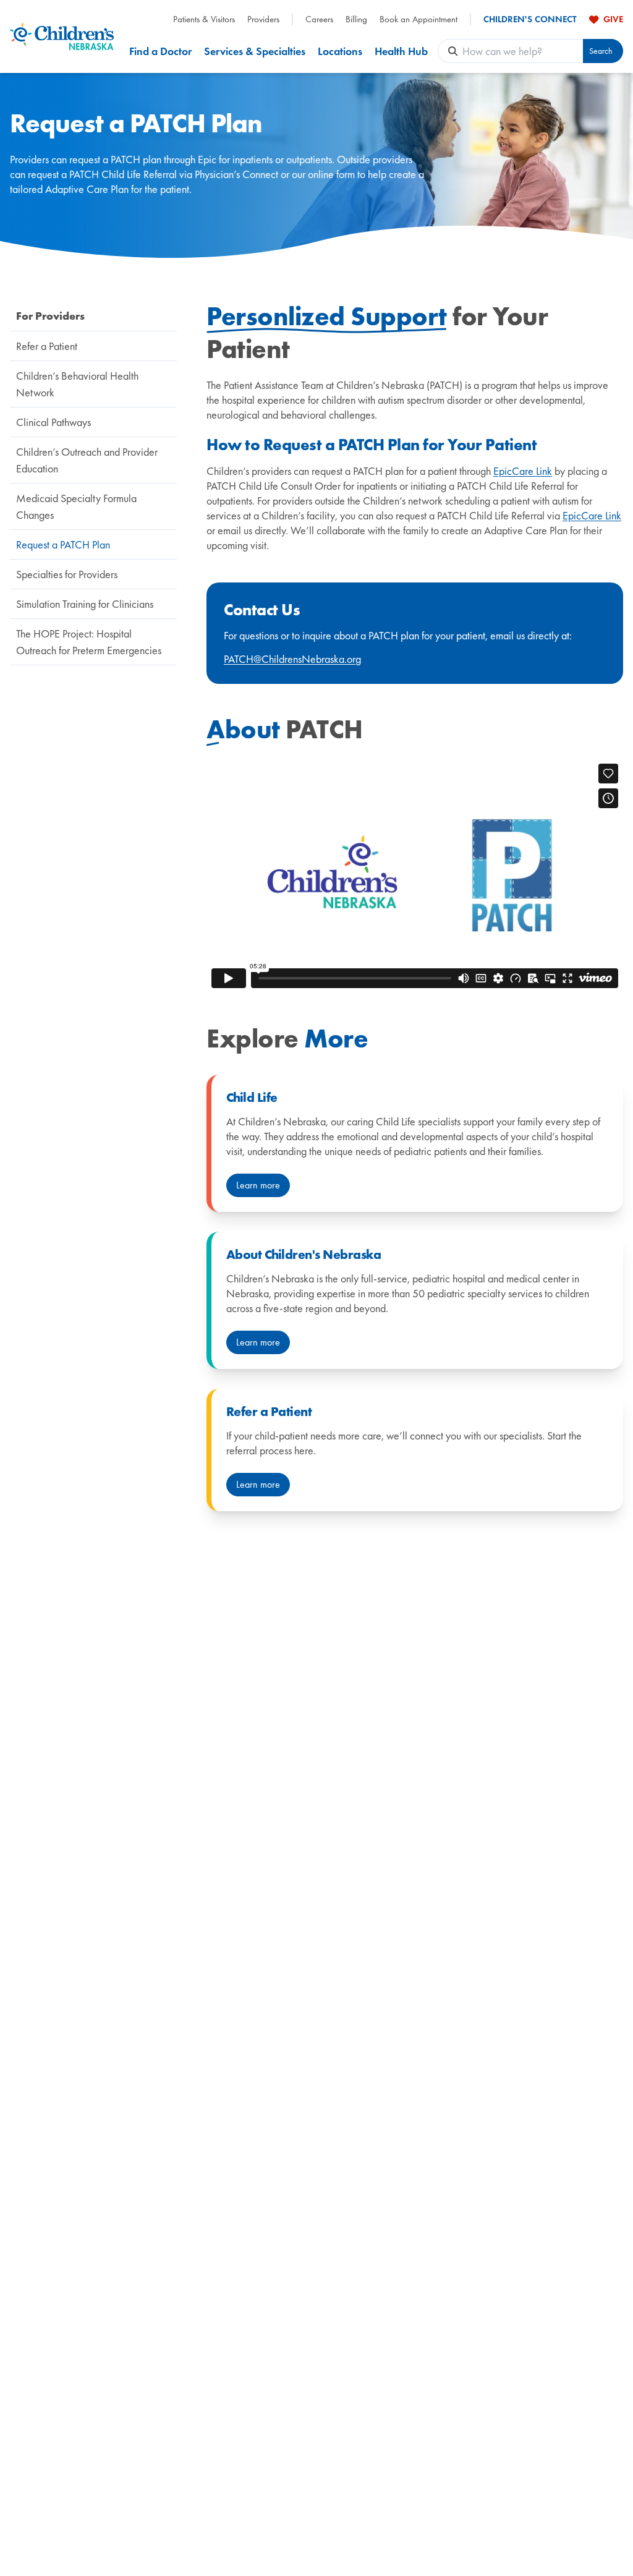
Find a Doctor (160, 51)
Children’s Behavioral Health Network (77, 384)
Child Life (252, 1098)
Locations (340, 51)
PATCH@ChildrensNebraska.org (292, 659)
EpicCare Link (523, 471)
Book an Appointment (418, 19)
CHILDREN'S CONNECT (530, 19)
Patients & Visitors (204, 19)
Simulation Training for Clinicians (85, 604)
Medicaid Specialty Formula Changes (76, 506)
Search (601, 51)
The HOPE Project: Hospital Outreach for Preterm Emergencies (89, 642)
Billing (356, 19)
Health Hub (401, 51)
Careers (319, 19)
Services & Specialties (255, 51)
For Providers (50, 316)
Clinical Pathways (53, 422)
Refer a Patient (47, 346)
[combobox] (523, 51)
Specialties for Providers (67, 574)
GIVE (613, 19)
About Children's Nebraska (304, 1255)
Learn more (258, 1185)
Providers (263, 19)
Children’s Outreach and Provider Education (87, 460)
